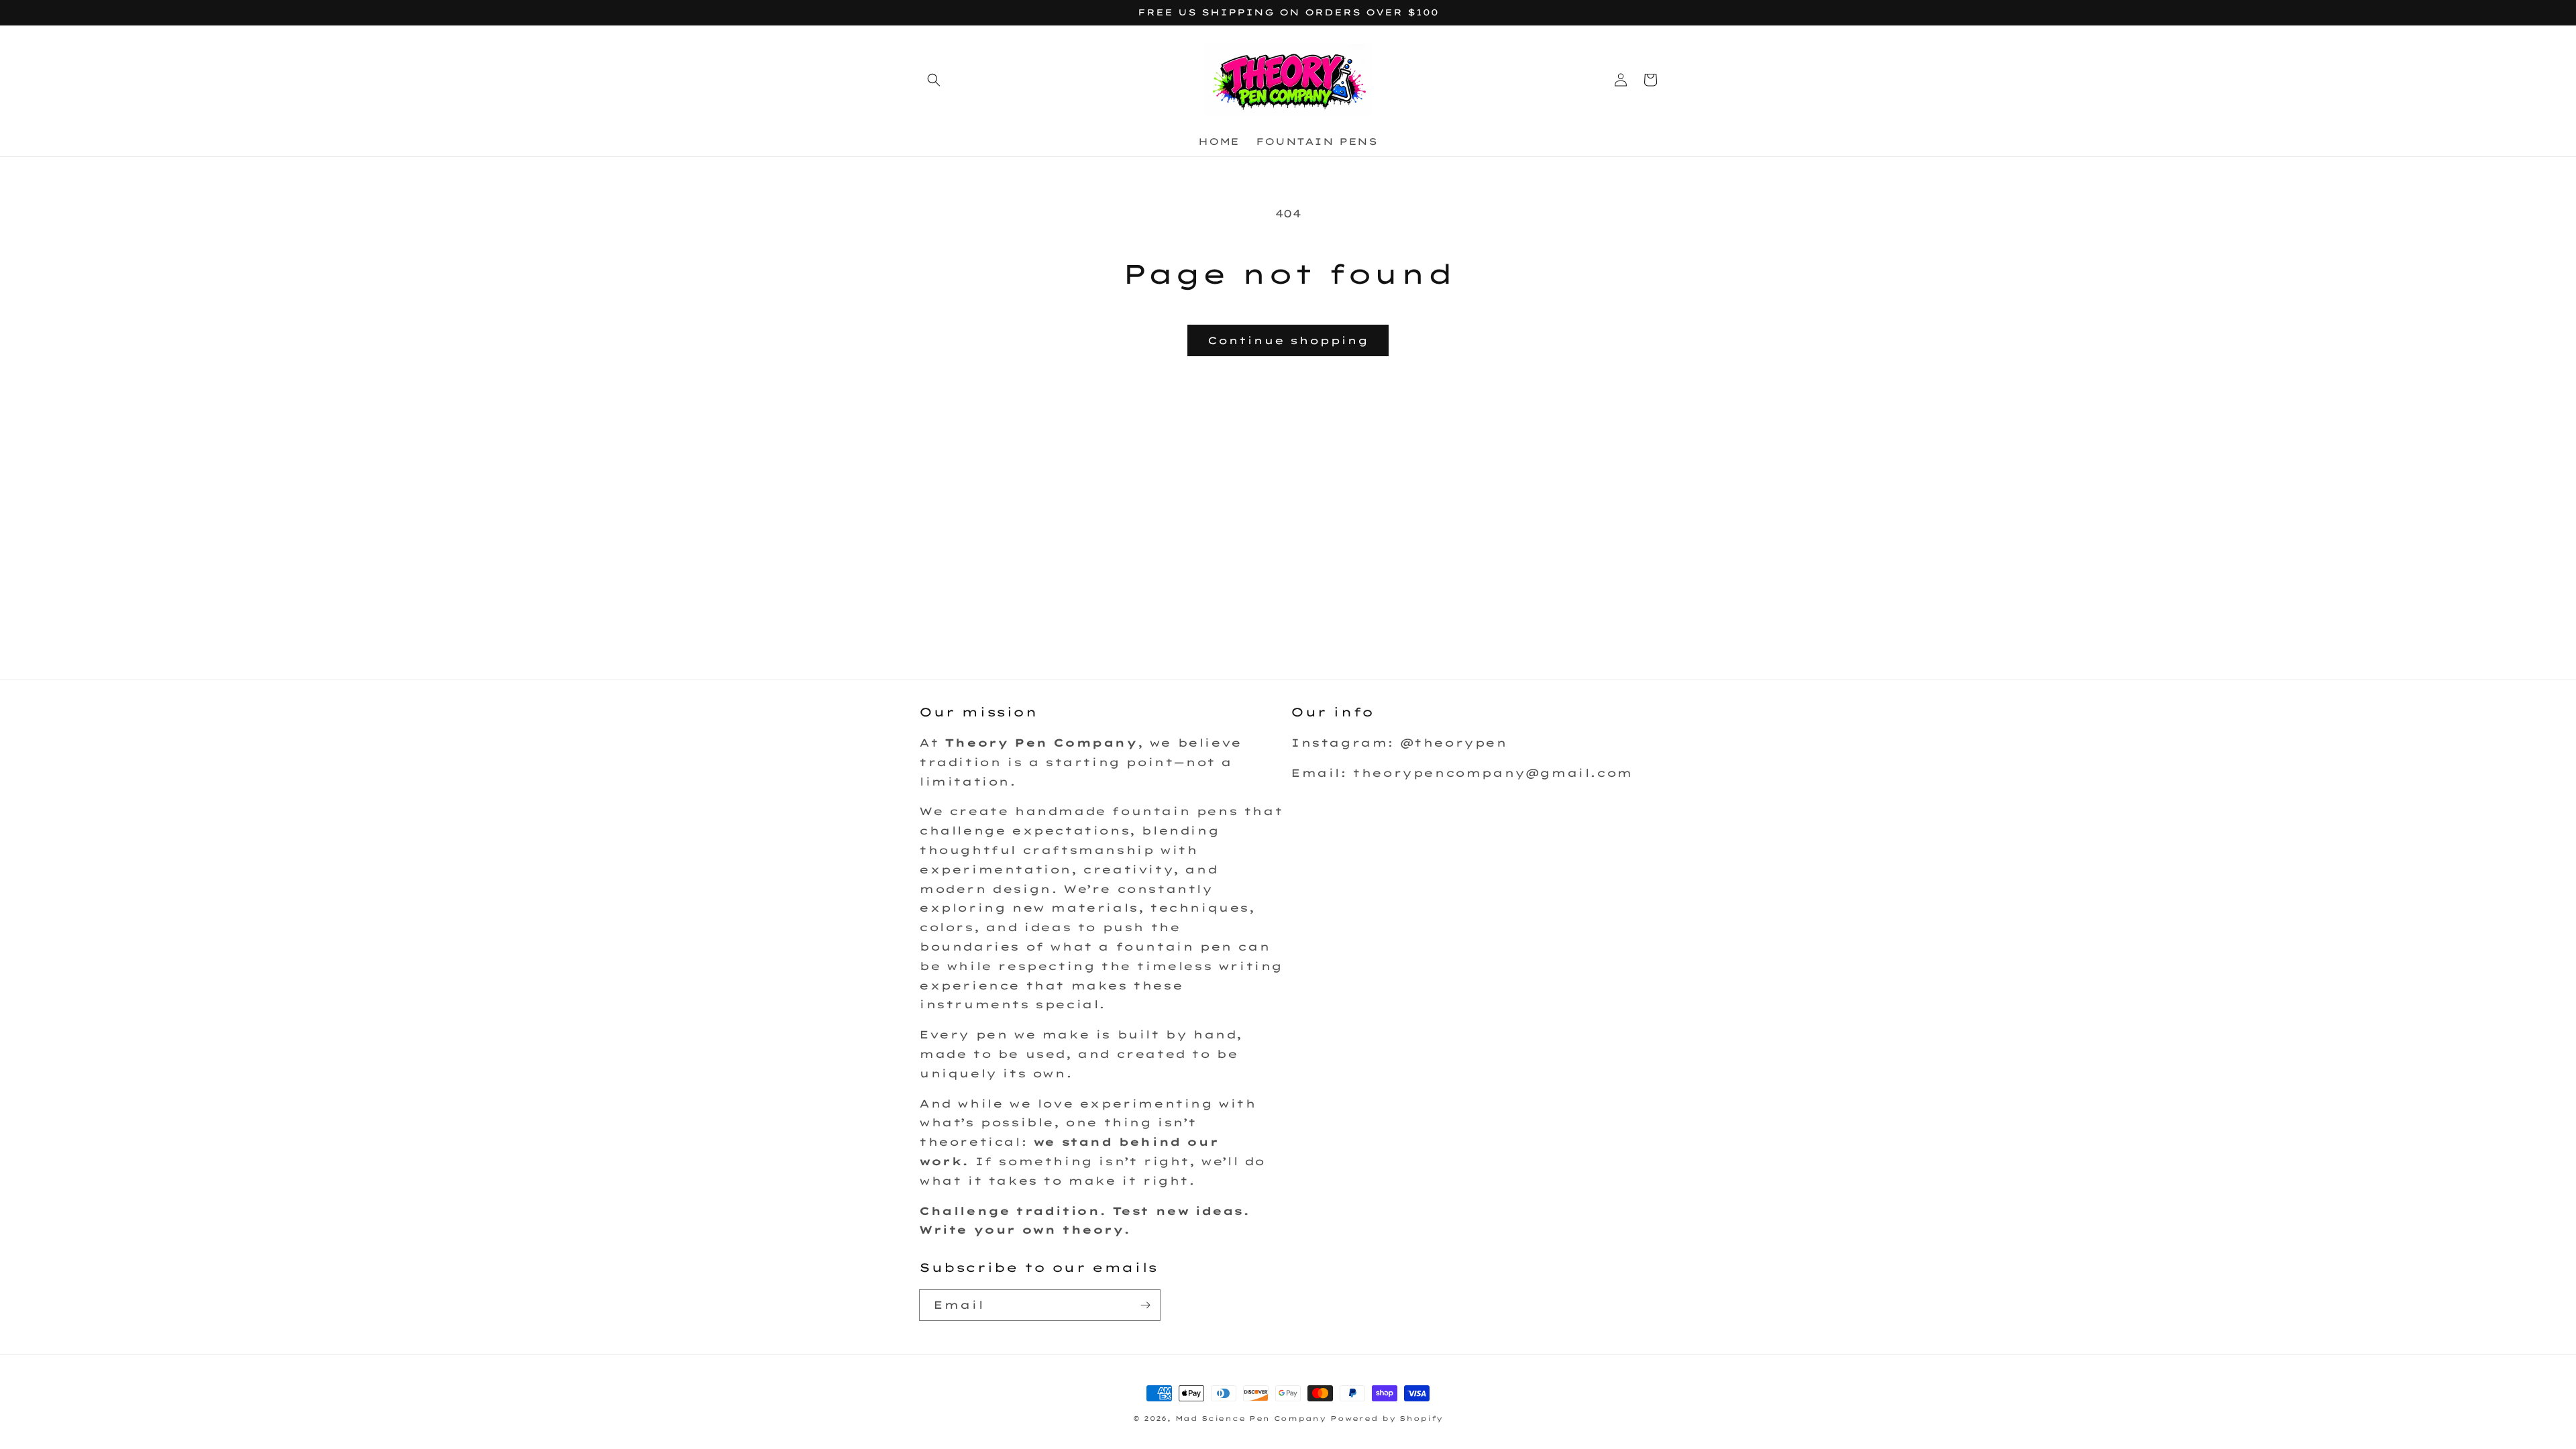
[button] (934, 80)
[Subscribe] (1145, 1305)
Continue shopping (1288, 340)
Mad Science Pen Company (1251, 1418)
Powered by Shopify (1387, 1418)
